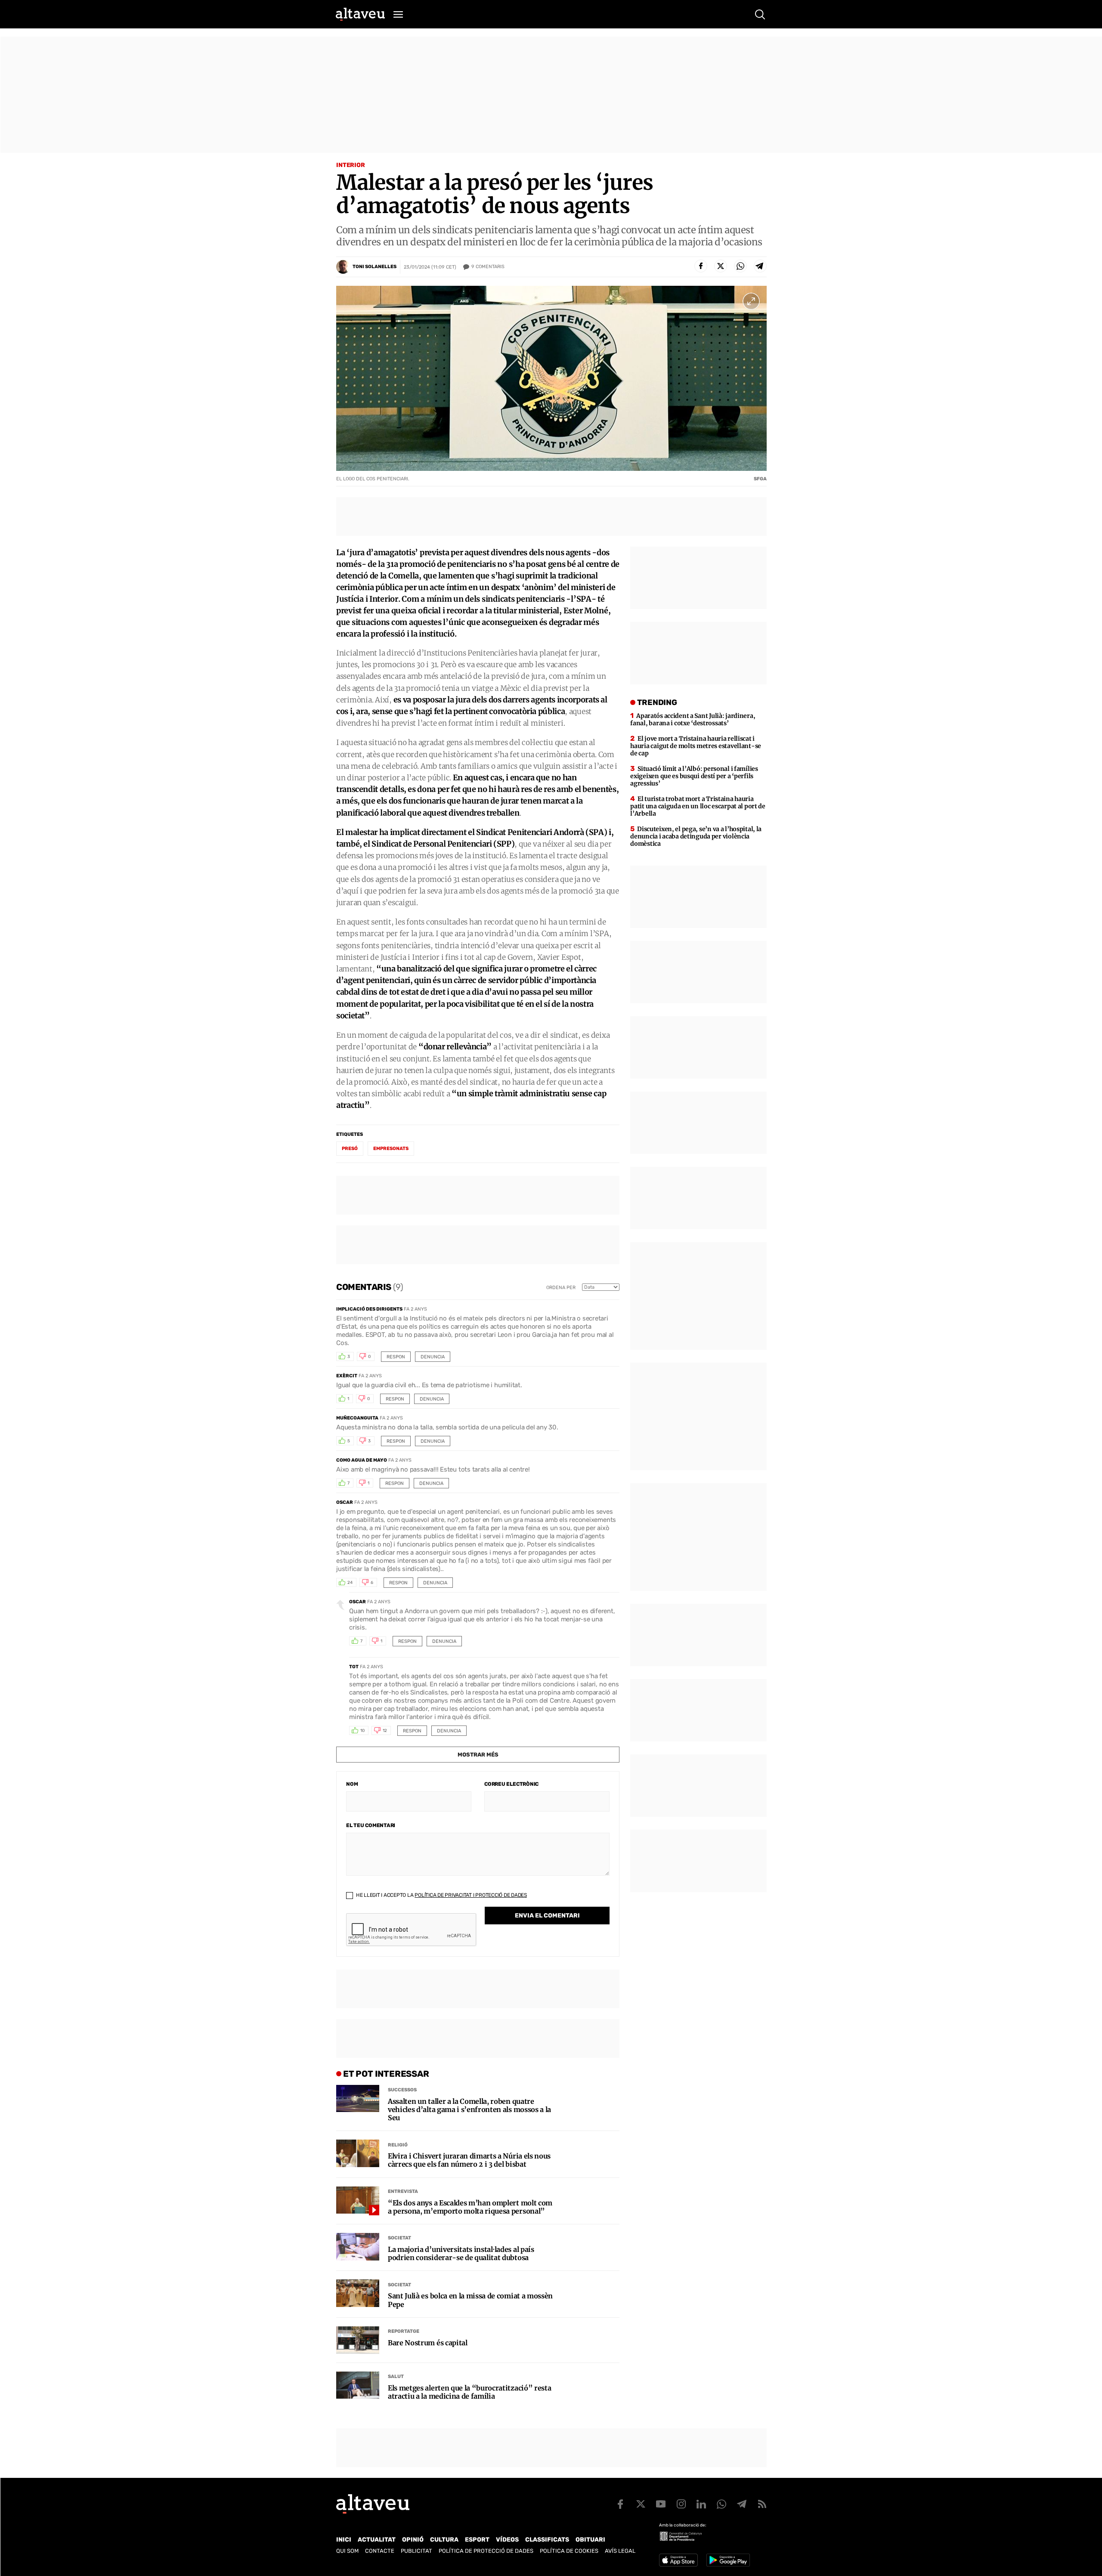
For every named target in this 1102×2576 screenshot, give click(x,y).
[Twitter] (721, 266)
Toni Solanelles (375, 267)
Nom (352, 1784)
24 (350, 1583)
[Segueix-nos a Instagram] (681, 2504)
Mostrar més (478, 1755)
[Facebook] (701, 266)
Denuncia (433, 1357)
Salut (396, 2377)
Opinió (413, 2540)
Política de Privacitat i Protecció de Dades (471, 1895)
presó (350, 1149)
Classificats (547, 2540)
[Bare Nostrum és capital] (358, 2340)
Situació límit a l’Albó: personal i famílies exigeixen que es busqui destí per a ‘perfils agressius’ (694, 776)
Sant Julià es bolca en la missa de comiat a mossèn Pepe (470, 2300)
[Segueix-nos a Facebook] (620, 2504)
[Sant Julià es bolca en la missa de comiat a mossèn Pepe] (358, 2293)
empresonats (391, 1149)
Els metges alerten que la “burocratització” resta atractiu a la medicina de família (469, 2392)
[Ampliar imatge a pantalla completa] (751, 301)
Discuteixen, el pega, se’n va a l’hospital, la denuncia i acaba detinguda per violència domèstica (696, 836)
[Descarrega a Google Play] (728, 2560)
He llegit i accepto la (441, 1895)
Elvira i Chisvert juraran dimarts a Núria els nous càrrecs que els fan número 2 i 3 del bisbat (469, 2160)
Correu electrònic (511, 1784)
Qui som (347, 2551)
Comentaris (488, 267)
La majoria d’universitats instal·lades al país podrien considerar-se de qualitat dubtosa (461, 2254)
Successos (402, 2090)
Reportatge (404, 2331)
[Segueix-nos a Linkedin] (701, 2504)
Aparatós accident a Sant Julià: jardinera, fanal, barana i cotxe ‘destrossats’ (693, 719)
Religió (398, 2145)
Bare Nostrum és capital (428, 2343)
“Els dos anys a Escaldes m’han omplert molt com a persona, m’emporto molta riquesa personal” (470, 2207)
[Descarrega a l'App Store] (678, 2560)
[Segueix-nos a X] (641, 2504)
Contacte (380, 2551)
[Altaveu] (360, 14)
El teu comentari (371, 1825)
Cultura (444, 2540)
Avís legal (620, 2551)
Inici (344, 2540)
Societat (399, 2238)
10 (362, 1731)
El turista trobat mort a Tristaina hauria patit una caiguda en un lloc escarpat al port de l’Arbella (698, 806)
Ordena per (561, 1288)
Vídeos (507, 2540)
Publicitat (416, 2551)
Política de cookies (569, 2551)
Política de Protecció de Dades (486, 2551)
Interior (351, 165)
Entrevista (403, 2191)
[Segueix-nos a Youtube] (661, 2504)
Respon (396, 1357)
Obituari (590, 2540)
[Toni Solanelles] (343, 267)
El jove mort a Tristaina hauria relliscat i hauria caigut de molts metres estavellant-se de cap (696, 746)
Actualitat (377, 2540)
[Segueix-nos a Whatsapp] (721, 2504)
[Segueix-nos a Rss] (762, 2504)
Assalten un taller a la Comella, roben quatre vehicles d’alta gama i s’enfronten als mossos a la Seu (469, 2110)
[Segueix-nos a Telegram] (742, 2504)
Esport (477, 2540)
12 (385, 1731)
